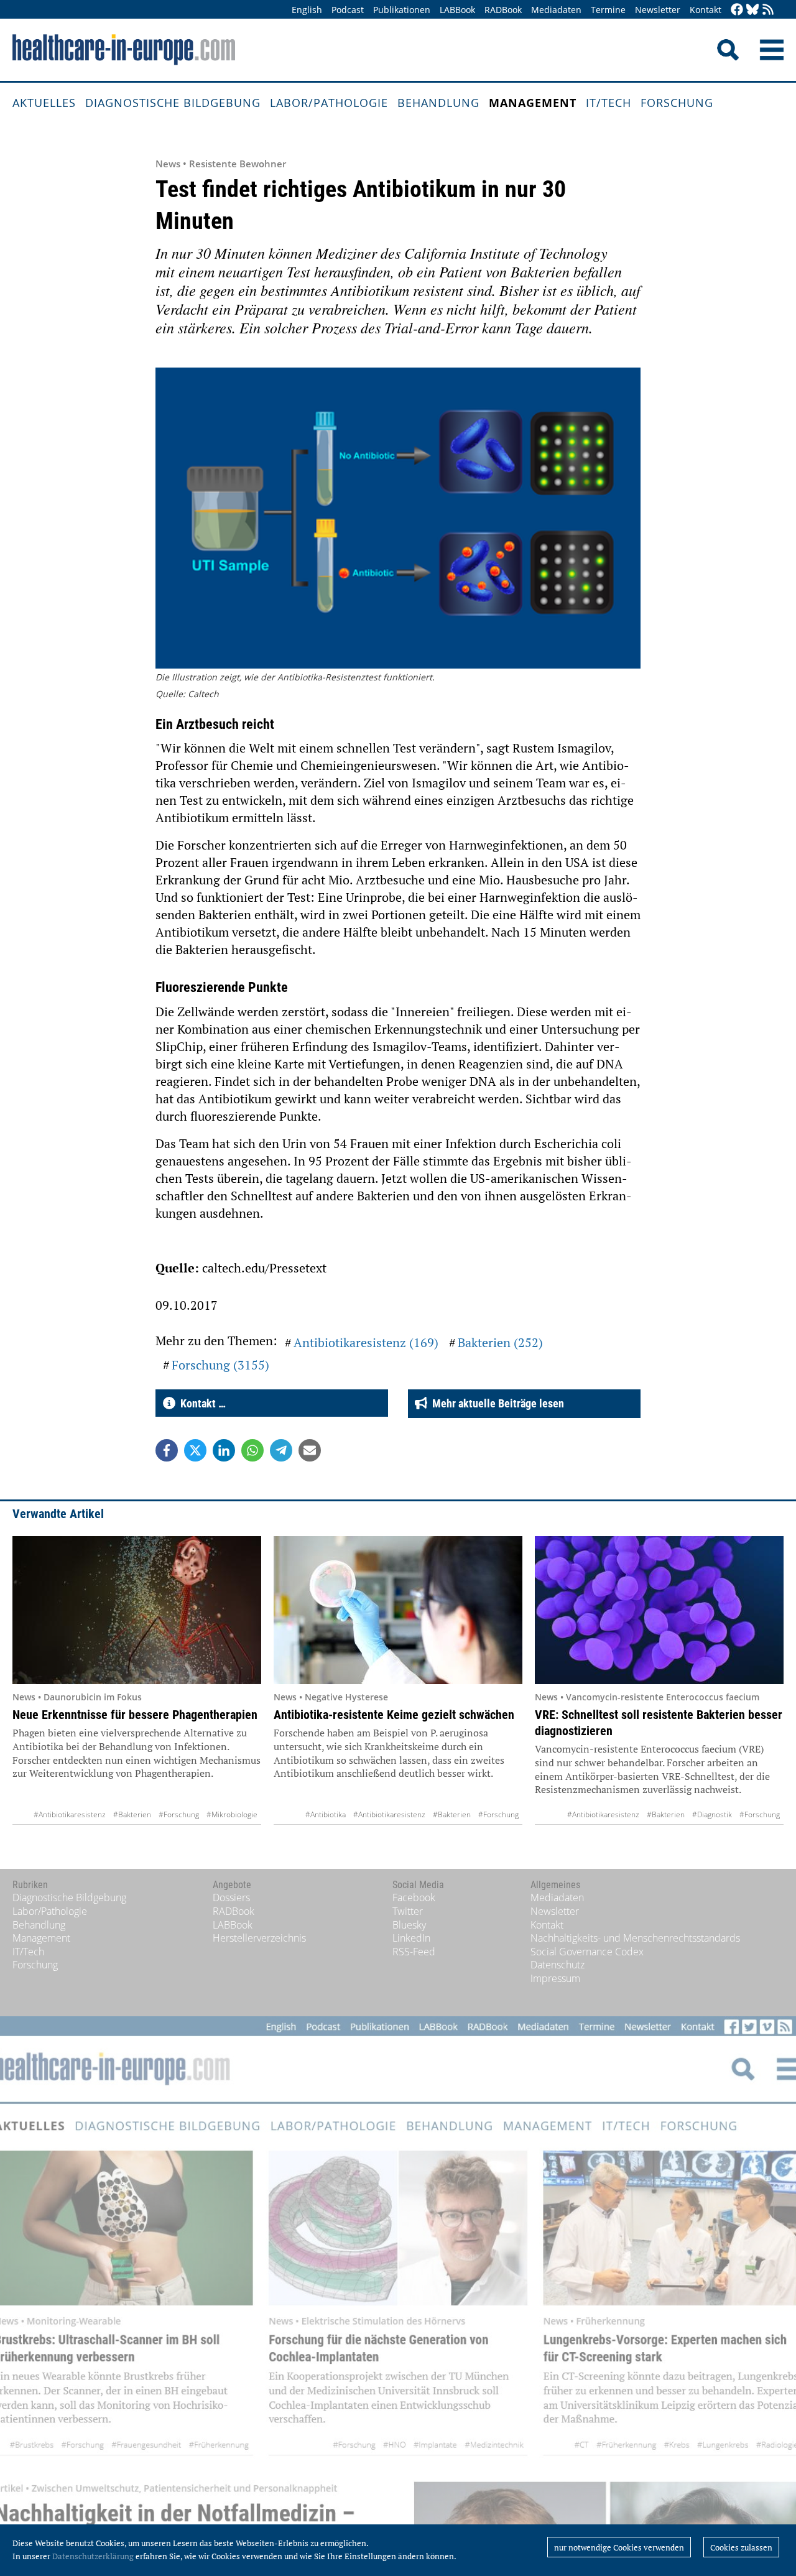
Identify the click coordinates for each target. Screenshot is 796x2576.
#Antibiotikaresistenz (70, 1814)
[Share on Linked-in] (224, 1450)
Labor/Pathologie (329, 103)
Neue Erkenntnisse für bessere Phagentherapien (135, 1715)
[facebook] (737, 10)
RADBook (503, 10)
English (307, 10)
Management (533, 103)
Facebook (414, 1897)
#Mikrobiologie (232, 1814)
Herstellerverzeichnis (259, 1938)
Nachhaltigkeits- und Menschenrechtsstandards (635, 1938)
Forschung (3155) (220, 1365)
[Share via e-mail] (310, 1450)
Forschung (677, 103)
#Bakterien (132, 1814)
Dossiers (231, 1897)
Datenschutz (558, 1965)
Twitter (408, 1911)
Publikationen (402, 10)
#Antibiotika (326, 1814)
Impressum (555, 1978)
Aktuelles (44, 103)
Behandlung (438, 103)
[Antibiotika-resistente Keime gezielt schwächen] (398, 1610)
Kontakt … (201, 1403)
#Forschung (179, 1814)
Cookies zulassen (741, 2547)
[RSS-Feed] (768, 10)
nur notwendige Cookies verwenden (619, 2547)
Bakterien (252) (500, 1342)
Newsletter (658, 10)
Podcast (348, 10)
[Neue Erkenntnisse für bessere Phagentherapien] (137, 1610)
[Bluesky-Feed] (752, 10)
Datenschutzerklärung (93, 2556)
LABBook (457, 10)
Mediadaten (556, 10)
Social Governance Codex (587, 1952)
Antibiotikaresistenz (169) (366, 1342)
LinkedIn (411, 1938)
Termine (608, 10)
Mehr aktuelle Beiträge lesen (496, 1403)
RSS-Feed (414, 1952)
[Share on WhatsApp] (252, 1450)
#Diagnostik (712, 1814)
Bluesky (409, 1925)
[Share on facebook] (167, 1450)
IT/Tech (609, 103)
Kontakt (706, 10)
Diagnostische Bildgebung (173, 103)
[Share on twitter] (195, 1450)
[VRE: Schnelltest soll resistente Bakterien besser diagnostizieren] (659, 1610)
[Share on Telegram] (281, 1450)
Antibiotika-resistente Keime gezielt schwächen (394, 1715)
